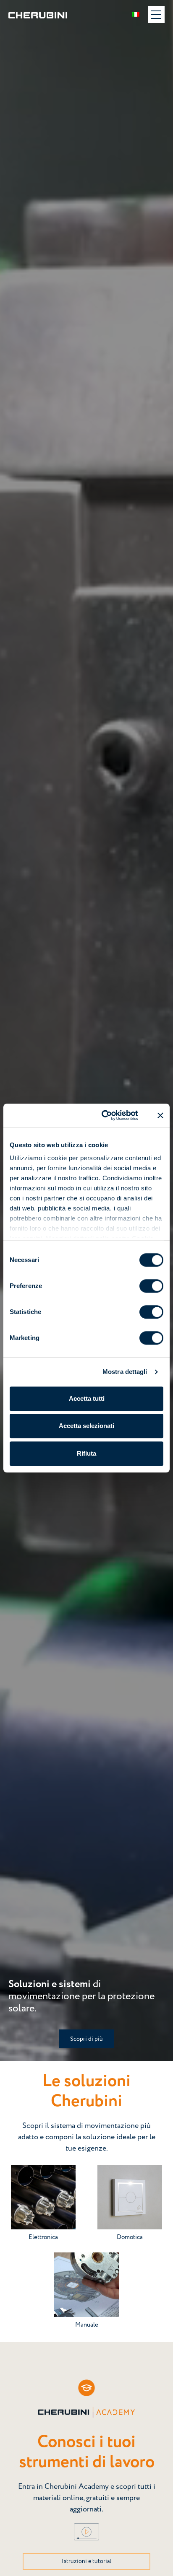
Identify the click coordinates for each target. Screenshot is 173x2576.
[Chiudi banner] (160, 1115)
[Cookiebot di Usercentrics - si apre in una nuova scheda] (104, 1115)
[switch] (151, 1286)
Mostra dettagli (125, 1372)
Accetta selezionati (86, 1426)
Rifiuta (86, 1453)
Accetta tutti (87, 1398)
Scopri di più (86, 2039)
